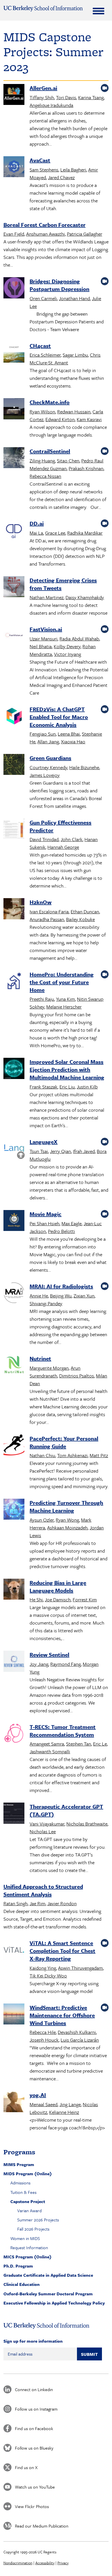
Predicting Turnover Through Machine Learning (66, 1506)
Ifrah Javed (84, 1151)
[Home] (43, 9)
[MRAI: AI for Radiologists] (14, 1294)
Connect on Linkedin (34, 2389)
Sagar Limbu (75, 355)
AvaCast (40, 160)
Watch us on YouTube (35, 2487)
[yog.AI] (14, 2102)
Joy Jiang (39, 1664)
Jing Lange (70, 2104)
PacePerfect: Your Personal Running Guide (64, 1442)
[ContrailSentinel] (14, 459)
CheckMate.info (50, 402)
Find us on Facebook (34, 2428)
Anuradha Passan (47, 919)
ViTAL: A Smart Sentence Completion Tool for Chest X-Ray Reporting (62, 1951)
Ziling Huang (42, 461)
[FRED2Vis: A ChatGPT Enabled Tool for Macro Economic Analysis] (14, 717)
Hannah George (63, 847)
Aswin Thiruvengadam (80, 1968)
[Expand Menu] (99, 11)
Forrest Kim (85, 1599)
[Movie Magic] (14, 1221)
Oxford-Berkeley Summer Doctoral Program (48, 2294)
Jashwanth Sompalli (50, 1751)
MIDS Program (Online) (28, 2174)
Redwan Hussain (74, 412)
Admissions (20, 2183)
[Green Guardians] (14, 765)
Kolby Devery (67, 646)
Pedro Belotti (61, 1231)
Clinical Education (22, 2284)
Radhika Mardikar (85, 533)
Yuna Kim (65, 999)
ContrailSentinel (50, 451)
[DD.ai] (14, 531)
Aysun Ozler (42, 1520)
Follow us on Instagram (36, 2409)
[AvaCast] (14, 168)
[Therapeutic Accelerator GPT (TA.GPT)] (14, 1814)
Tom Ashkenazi (72, 1455)
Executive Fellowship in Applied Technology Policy (54, 2303)
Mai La (36, 533)
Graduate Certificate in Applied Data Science (48, 2275)
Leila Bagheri (73, 170)
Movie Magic (46, 1214)
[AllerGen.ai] (14, 95)
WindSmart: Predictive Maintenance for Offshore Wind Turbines (62, 2015)
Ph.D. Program (18, 2266)
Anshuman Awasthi (46, 234)
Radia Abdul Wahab (79, 639)
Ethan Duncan (85, 911)
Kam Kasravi (89, 419)
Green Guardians (50, 758)
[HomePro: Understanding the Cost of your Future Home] (14, 982)
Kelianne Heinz (64, 2112)
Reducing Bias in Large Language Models (58, 1586)
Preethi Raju (42, 999)
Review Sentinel (49, 1655)
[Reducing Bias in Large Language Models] (14, 1590)
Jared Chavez (61, 177)
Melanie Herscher (64, 1007)
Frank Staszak (44, 1087)
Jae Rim (37, 1903)
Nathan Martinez (47, 597)
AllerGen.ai (43, 88)
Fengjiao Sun (43, 734)
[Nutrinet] (14, 1366)
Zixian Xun (84, 1296)
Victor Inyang (67, 654)
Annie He (39, 1296)
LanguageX (44, 1142)
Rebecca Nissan (45, 476)
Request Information (29, 2247)
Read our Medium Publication (42, 2526)
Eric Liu (67, 1087)
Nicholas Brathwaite (87, 1824)
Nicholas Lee (43, 1831)
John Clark (72, 839)
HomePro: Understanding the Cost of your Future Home (62, 982)
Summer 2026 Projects (38, 2220)
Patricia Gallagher (85, 234)
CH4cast (40, 346)
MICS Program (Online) (27, 2257)
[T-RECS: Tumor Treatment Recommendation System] (14, 1734)
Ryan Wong (67, 1520)
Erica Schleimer (45, 355)
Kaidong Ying (43, 1968)
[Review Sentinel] (14, 1662)
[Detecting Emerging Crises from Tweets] (14, 588)
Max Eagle (72, 1223)
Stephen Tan (79, 1744)
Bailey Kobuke (80, 919)
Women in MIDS (25, 2238)
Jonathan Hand (74, 298)
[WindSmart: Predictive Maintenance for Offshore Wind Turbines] (14, 2015)
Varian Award (29, 2210)
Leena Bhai (69, 734)
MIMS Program (19, 2164)
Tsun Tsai (39, 1151)
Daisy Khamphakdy (85, 597)
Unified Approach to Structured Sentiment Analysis (43, 1890)
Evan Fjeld (14, 234)
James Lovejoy (45, 775)
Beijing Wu (61, 1296)
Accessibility (45, 2563)
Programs (19, 2152)
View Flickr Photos (32, 2506)
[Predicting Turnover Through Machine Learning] (14, 1510)
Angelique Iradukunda (51, 105)
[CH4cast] (14, 353)
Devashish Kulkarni (77, 2032)
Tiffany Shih (42, 97)
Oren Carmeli (43, 298)
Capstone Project (28, 2201)
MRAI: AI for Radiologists (61, 1286)
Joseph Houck (44, 2040)
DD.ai (37, 523)
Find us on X (26, 2467)
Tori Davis (66, 97)
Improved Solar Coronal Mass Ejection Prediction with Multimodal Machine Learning (67, 1069)
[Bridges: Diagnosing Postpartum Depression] (14, 289)
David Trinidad (44, 839)
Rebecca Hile (43, 2032)
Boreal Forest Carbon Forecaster (45, 225)
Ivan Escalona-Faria (49, 911)
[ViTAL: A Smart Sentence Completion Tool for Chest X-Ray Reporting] (14, 1950)
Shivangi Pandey (46, 1303)
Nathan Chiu (42, 1455)
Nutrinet (40, 1358)
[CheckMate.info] (14, 410)
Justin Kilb (87, 1087)
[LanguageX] (14, 1149)
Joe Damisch (58, 1599)
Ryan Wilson (42, 412)
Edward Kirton (60, 419)
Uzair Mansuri (44, 639)
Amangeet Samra (47, 1744)
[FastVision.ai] (14, 637)
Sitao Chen (68, 461)
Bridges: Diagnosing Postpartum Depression (59, 285)
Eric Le (100, 1744)
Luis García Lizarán (80, 2040)
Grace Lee (55, 533)
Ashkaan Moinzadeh (67, 1528)
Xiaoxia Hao (73, 741)
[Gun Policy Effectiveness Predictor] (14, 830)
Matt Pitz (99, 1455)
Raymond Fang (65, 1664)
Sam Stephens (44, 170)
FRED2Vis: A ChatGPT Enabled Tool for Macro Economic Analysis (59, 717)
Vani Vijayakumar (47, 1824)
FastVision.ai (46, 629)
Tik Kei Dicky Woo (48, 1976)
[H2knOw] (14, 910)
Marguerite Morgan (49, 1368)
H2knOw (40, 902)
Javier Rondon (62, 1903)
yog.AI (38, 2095)
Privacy (63, 2563)
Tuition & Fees (23, 2192)
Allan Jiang (48, 741)
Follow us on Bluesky (34, 2448)
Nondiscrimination (18, 2563)
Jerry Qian (60, 1151)
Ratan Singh (16, 1903)
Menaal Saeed (44, 2104)
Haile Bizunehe (84, 767)
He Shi (36, 1599)
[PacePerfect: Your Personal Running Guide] (14, 1446)
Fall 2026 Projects (33, 2229)
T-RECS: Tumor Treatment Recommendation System (63, 1731)
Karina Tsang (91, 97)
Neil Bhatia (41, 646)
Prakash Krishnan (86, 468)
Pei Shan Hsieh (45, 1223)
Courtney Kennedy (48, 767)
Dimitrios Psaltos (77, 1376)
